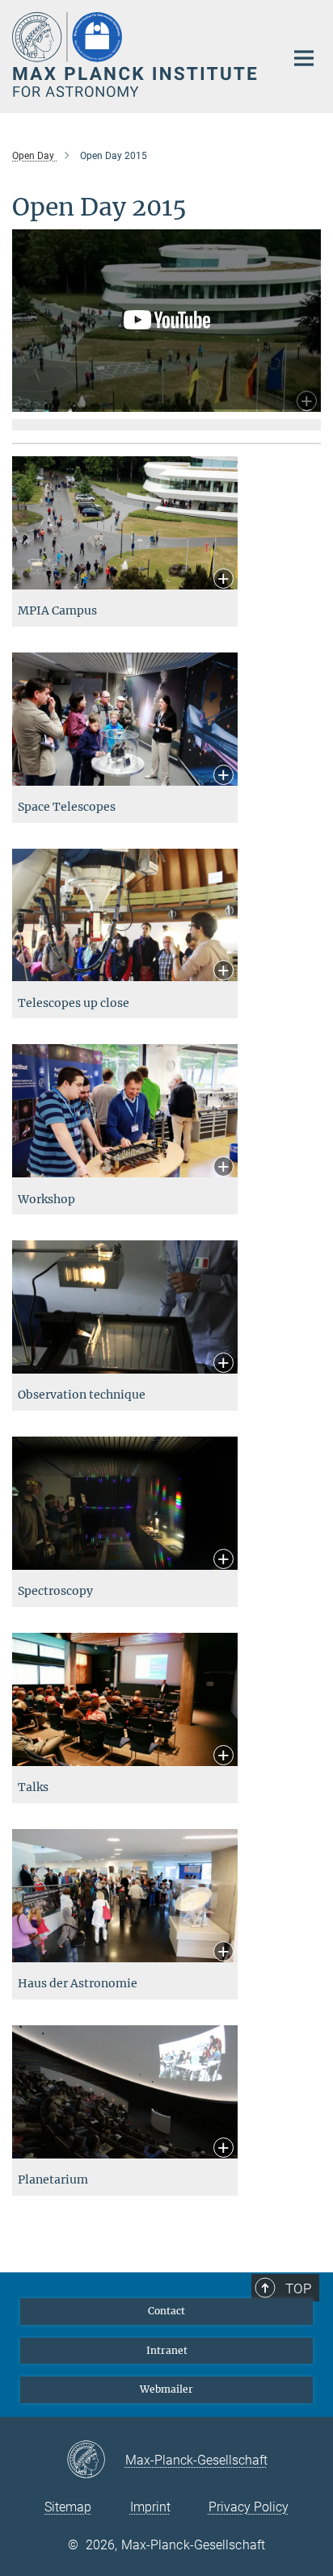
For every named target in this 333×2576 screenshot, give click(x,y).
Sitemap (68, 2507)
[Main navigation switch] (304, 58)
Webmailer (166, 2389)
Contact (166, 2311)
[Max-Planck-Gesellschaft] (96, 2461)
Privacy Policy (249, 2507)
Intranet (167, 2350)
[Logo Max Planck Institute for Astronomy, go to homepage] (136, 55)
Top (298, 2289)
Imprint (150, 2507)
